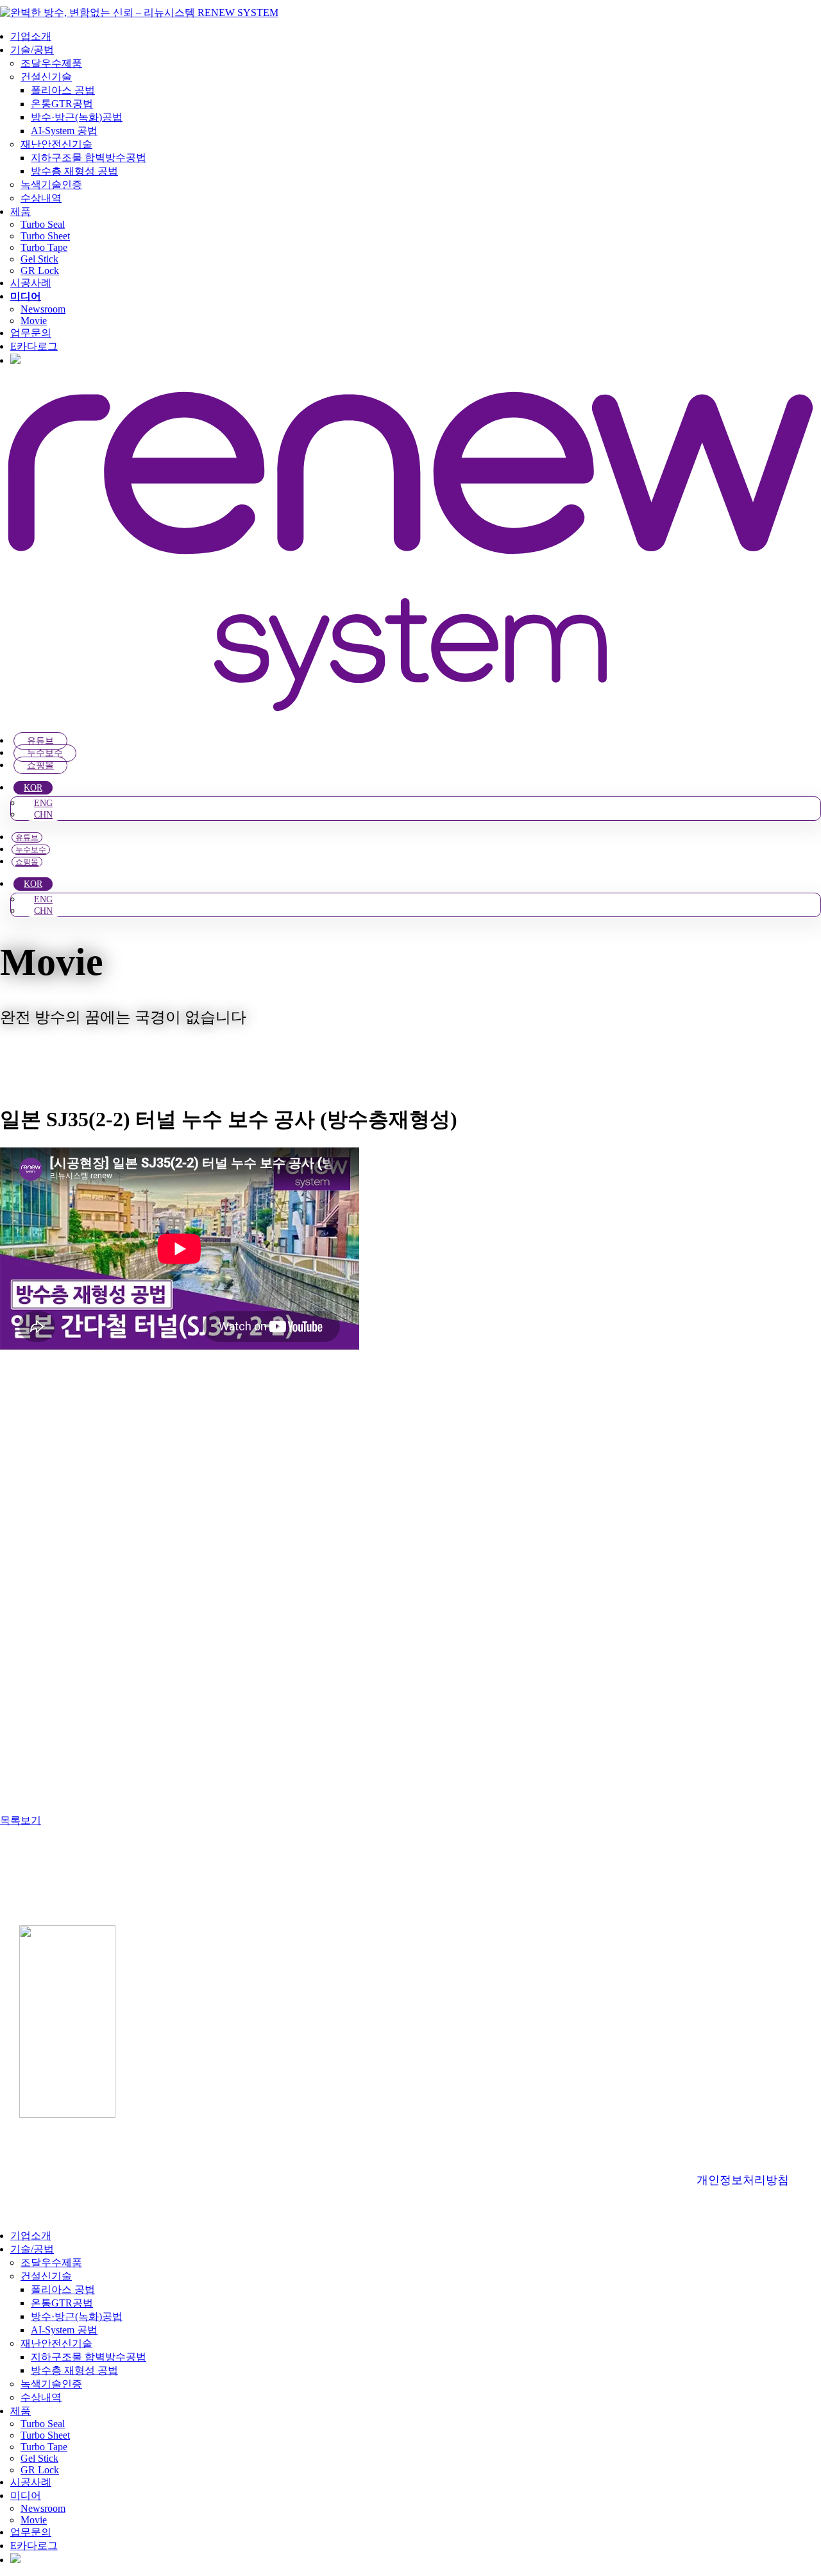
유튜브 (40, 741)
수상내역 (41, 198)
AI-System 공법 (64, 131)
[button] (8, 2213)
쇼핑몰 (40, 765)
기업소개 (31, 36)
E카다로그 (34, 346)
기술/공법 (32, 50)
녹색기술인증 (51, 185)
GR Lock (40, 270)
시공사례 (31, 283)
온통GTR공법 (62, 104)
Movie (34, 321)
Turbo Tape (44, 247)
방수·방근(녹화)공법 (77, 117)
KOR (33, 788)
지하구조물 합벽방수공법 (89, 158)
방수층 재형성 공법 (74, 171)
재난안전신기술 (56, 144)
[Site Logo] (139, 13)
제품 (21, 211)
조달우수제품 (51, 63)
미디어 (26, 296)
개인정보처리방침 (743, 2180)
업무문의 (31, 333)
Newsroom (43, 309)
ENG (43, 803)
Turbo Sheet (45, 236)
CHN (43, 815)
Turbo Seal (43, 224)
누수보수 (45, 753)
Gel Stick (39, 259)
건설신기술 (46, 77)
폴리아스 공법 (63, 90)
